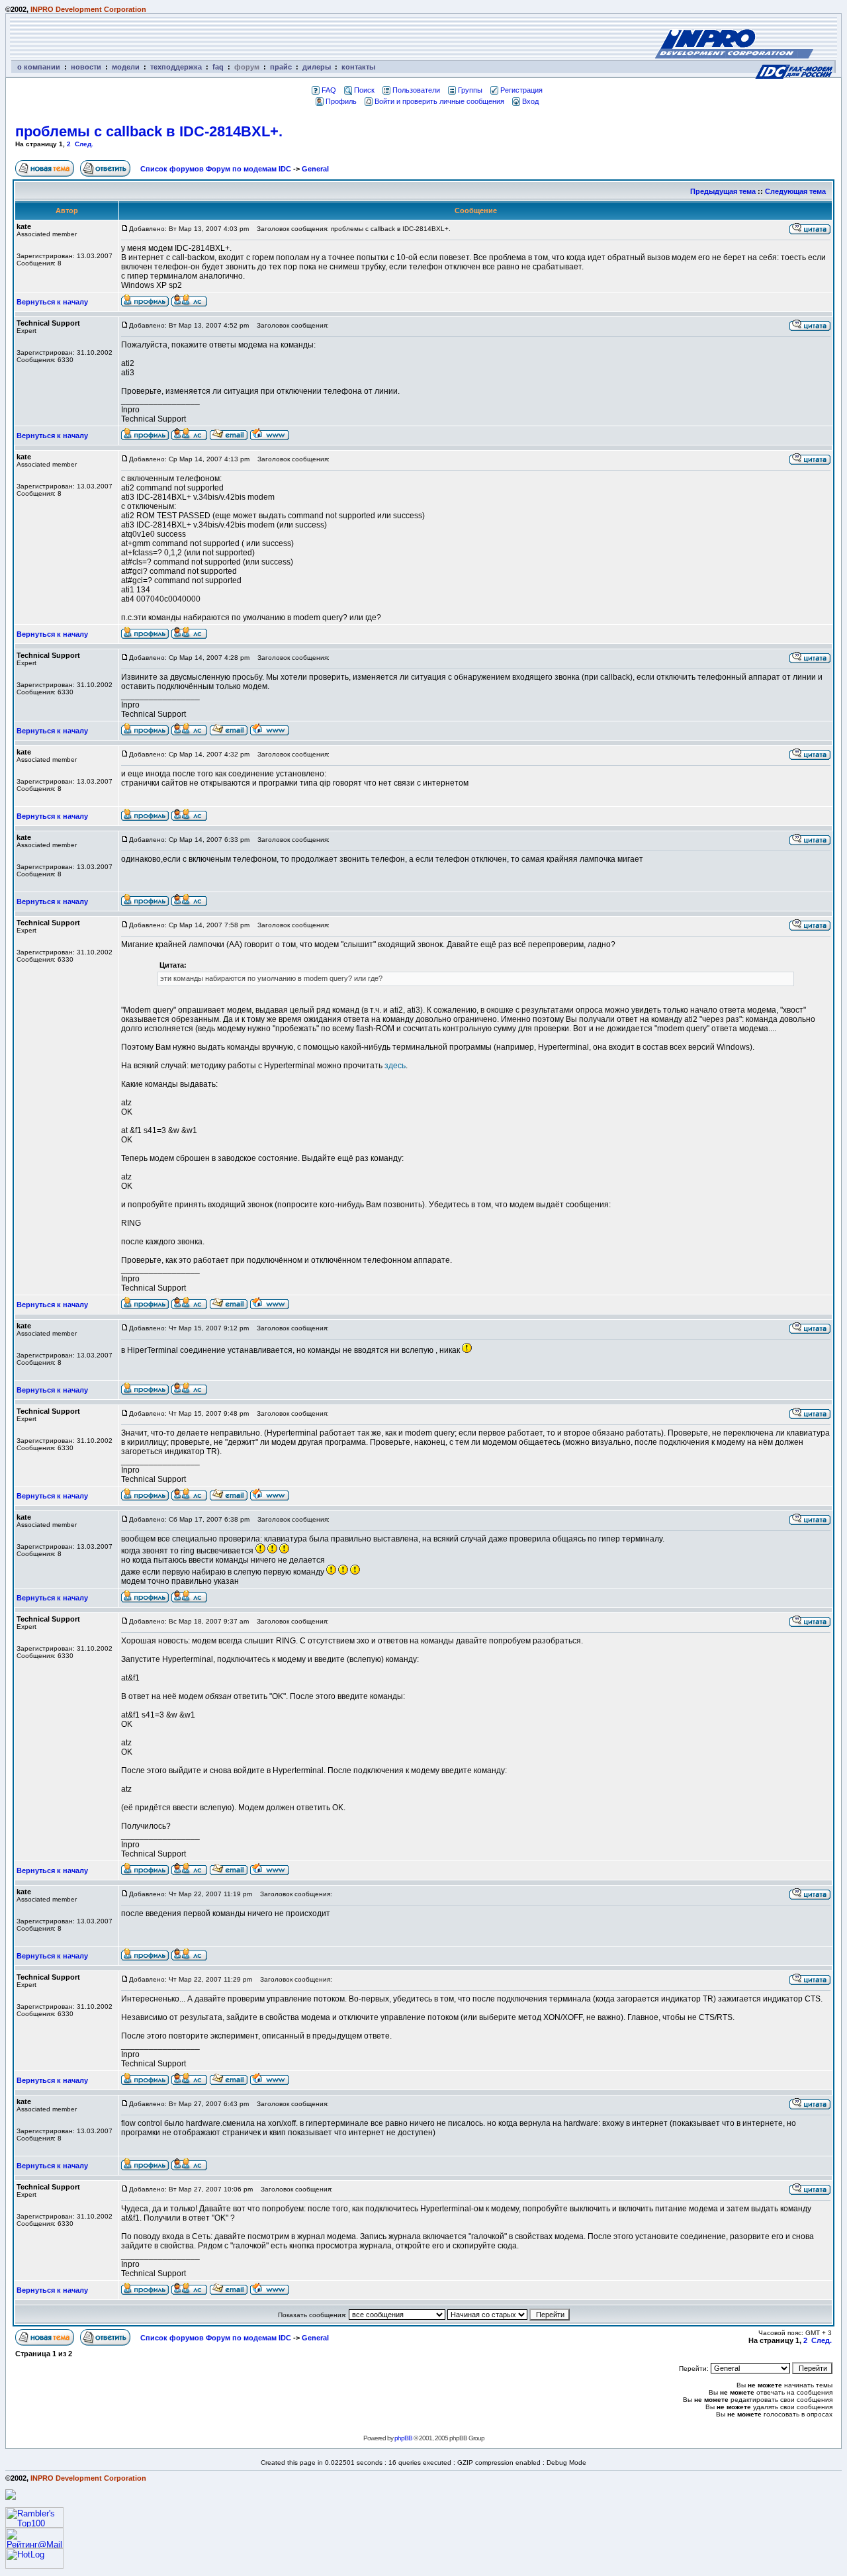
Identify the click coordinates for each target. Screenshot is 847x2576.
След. (84, 144)
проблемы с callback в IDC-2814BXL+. (149, 131)
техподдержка (176, 67)
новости (86, 67)
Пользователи (416, 90)
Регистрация (521, 90)
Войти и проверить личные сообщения (439, 101)
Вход (530, 101)
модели (126, 67)
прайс (281, 67)
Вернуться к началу (52, 302)
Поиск (364, 90)
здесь (395, 1066)
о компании (39, 67)
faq (218, 67)
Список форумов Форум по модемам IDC (216, 169)
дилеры (317, 67)
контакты (358, 67)
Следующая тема (795, 191)
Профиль (341, 101)
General (315, 169)
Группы (470, 90)
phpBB (403, 2438)
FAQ (329, 90)
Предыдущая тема (723, 191)
